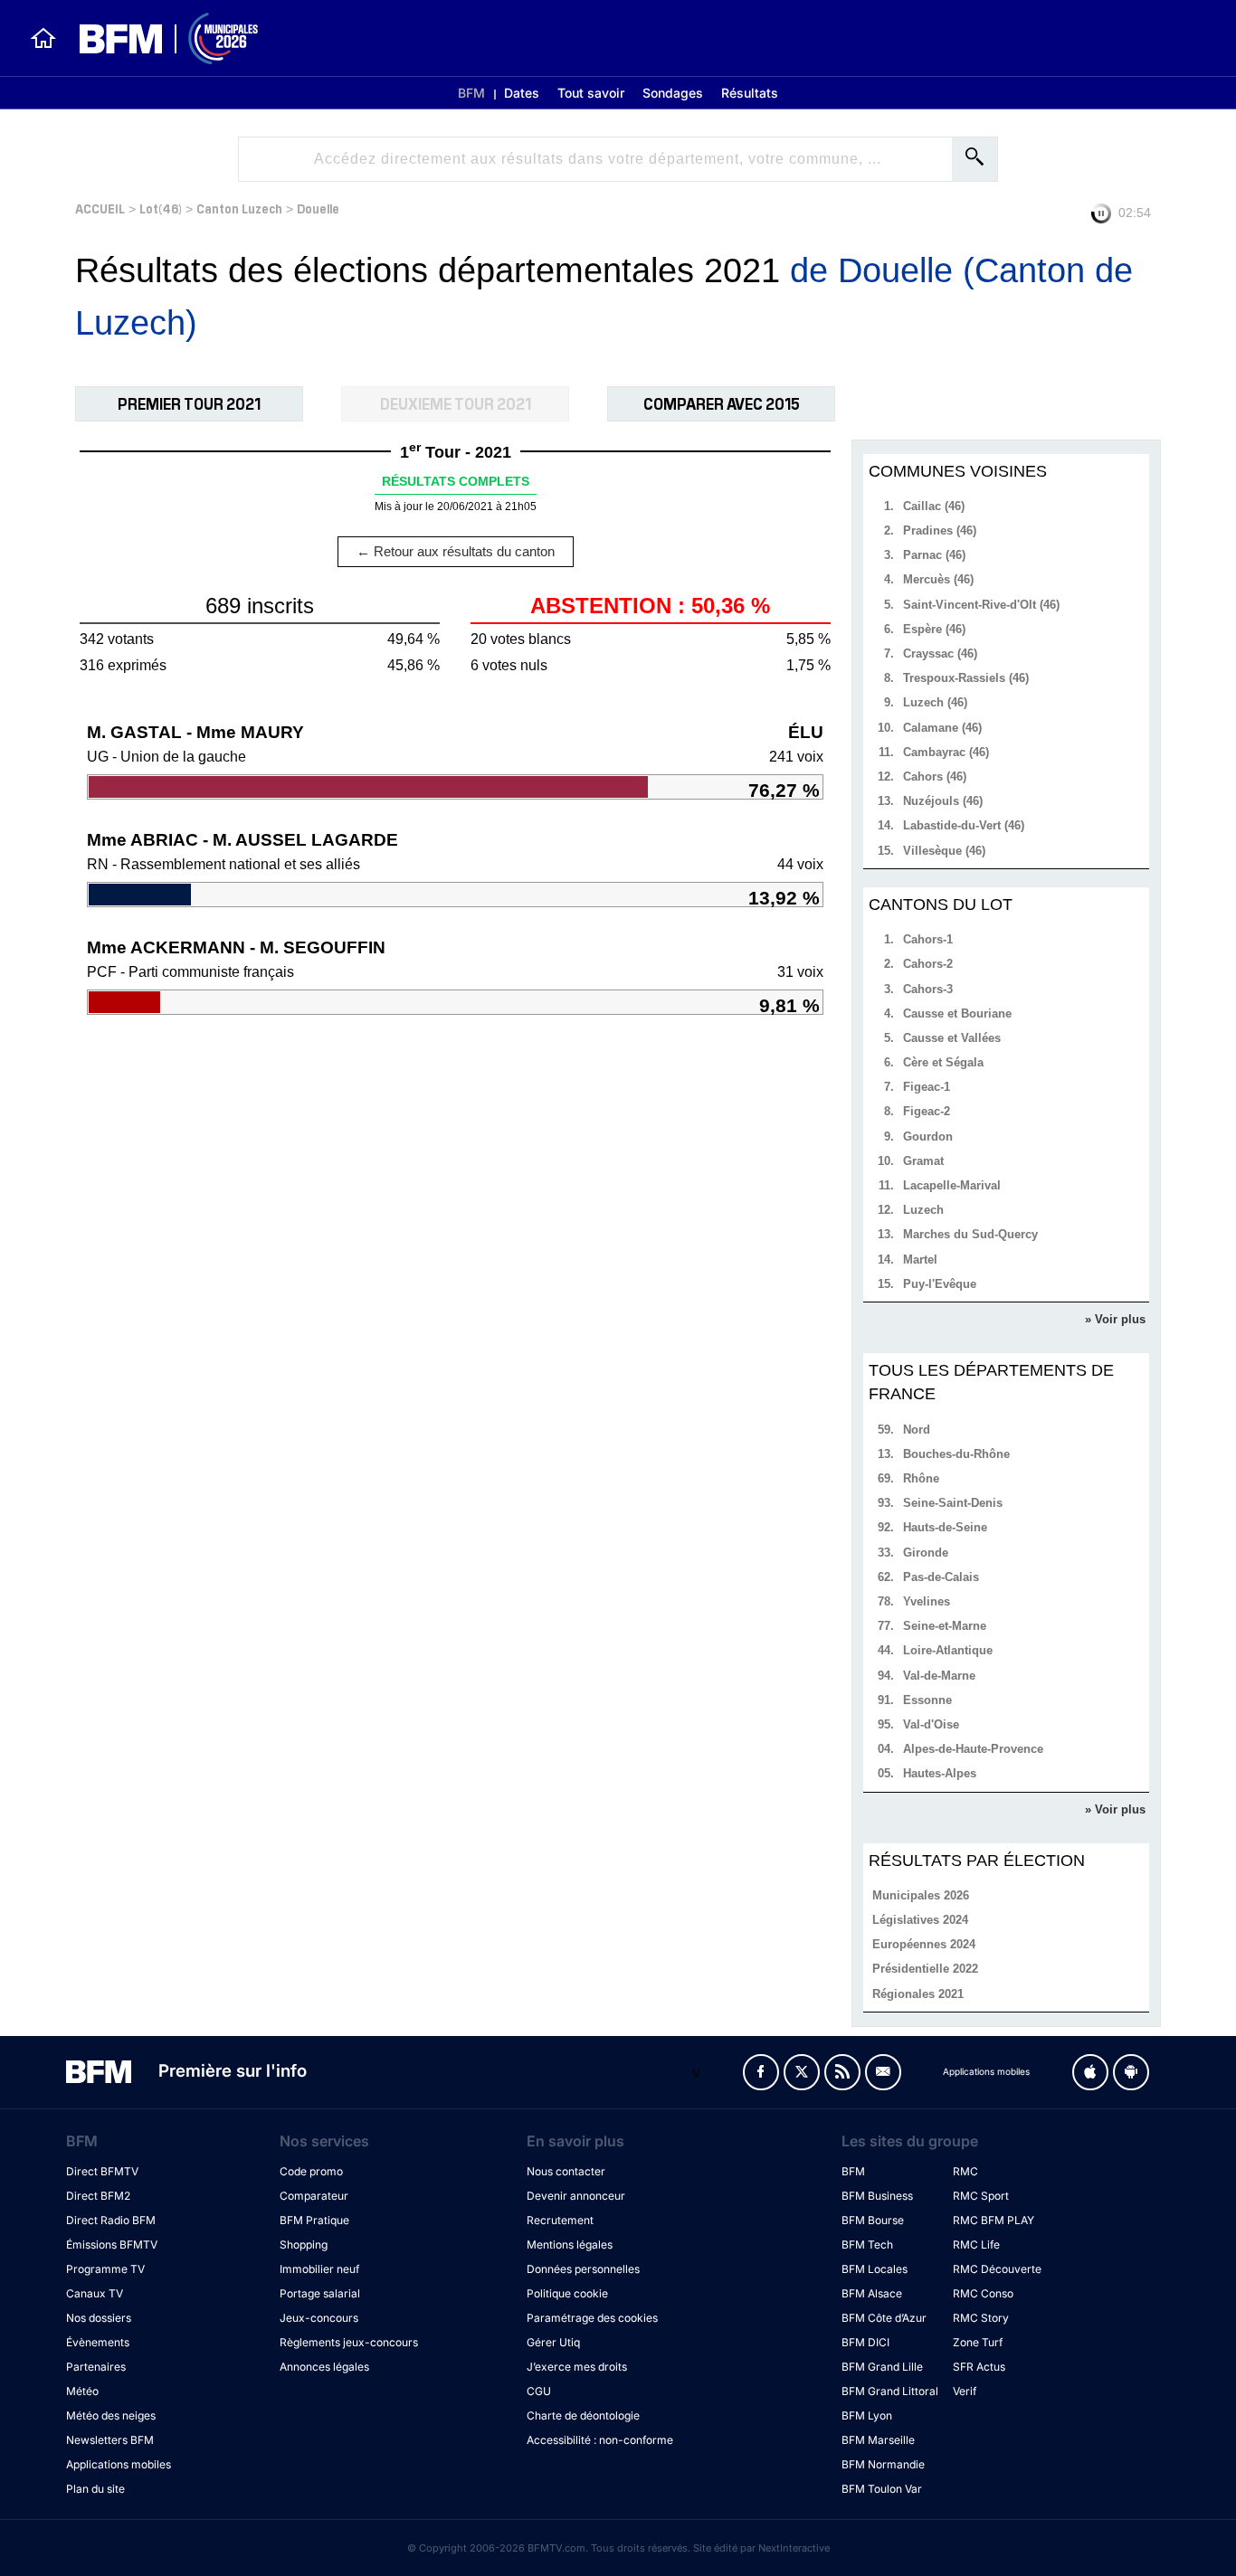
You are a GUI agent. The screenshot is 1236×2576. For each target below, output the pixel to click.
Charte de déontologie (583, 2415)
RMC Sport (981, 2196)
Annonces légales (324, 2367)
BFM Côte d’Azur (884, 2318)
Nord (917, 1430)
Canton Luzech (239, 208)
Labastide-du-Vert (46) (964, 825)
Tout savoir (591, 93)
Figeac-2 (927, 1111)
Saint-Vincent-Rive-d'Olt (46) (981, 605)
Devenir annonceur (576, 2196)
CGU (539, 2391)
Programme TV (105, 2269)
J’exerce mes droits (577, 2367)
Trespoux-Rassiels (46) (966, 678)
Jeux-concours (319, 2318)
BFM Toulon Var (882, 2489)
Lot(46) (161, 208)
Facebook (761, 2072)
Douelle (318, 208)
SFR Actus (979, 2367)
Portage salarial (320, 2293)
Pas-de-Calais (941, 1577)
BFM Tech (867, 2245)
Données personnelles (583, 2269)
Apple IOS (1090, 2072)
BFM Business (877, 2196)
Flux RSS (842, 2072)
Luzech (923, 1210)
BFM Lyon (867, 2415)
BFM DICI (865, 2342)
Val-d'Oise (931, 1724)
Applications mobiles (119, 2464)
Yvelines (927, 1601)
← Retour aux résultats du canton (456, 551)
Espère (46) (934, 629)
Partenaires (96, 2367)
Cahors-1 (928, 939)
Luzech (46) (935, 702)
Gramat (923, 1161)
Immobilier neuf (319, 2269)
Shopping (304, 2245)
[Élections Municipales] (158, 38)
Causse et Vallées (952, 1038)
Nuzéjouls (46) (943, 801)
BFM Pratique (314, 2220)
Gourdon (928, 1136)
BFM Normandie (883, 2464)
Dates (522, 93)
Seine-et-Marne (945, 1626)
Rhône (921, 1478)
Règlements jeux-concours (349, 2342)
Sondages (673, 93)
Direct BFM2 (98, 2196)
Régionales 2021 (918, 1994)
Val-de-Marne (939, 1676)
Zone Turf (978, 2342)
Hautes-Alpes (940, 1773)
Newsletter (883, 2072)
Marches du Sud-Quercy (970, 1234)
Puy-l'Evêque (940, 1284)
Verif (965, 2391)
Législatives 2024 (920, 1920)
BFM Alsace (872, 2293)
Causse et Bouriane (957, 1013)
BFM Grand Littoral (890, 2391)
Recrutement (560, 2220)
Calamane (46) (942, 728)
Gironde (926, 1553)
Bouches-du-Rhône (956, 1454)
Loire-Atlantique (948, 1650)
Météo (82, 2391)
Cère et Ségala (943, 1062)
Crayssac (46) (940, 653)
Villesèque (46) (944, 851)
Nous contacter (566, 2171)
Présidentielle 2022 (925, 1969)
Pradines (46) (940, 530)
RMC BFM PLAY (994, 2220)
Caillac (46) (934, 506)
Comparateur (314, 2196)
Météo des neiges (111, 2415)
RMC (965, 2171)
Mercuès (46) (938, 579)
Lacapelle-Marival (952, 1185)
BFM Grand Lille (882, 2367)
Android (1131, 2072)
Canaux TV (95, 2293)
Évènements (98, 2342)
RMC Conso (983, 2293)
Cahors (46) (935, 777)
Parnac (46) (934, 555)
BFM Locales (875, 2269)
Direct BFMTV (102, 2171)
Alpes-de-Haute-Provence (973, 1749)
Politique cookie (567, 2293)
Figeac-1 (927, 1087)
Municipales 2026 (921, 1895)
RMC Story (981, 2318)
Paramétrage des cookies (592, 2318)
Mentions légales (570, 2245)
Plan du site (95, 2489)
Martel (920, 1260)
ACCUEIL (100, 208)
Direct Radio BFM (111, 2220)
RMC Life (976, 2245)
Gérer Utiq (553, 2342)
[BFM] (43, 38)
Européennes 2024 (924, 1944)
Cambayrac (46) (946, 752)
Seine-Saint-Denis (953, 1503)
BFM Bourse (873, 2220)
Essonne (927, 1700)
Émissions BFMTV (112, 2245)
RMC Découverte (997, 2269)
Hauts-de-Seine (945, 1527)
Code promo (311, 2171)
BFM (471, 93)
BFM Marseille (878, 2440)
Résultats (750, 93)
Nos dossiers (99, 2318)
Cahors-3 (928, 989)
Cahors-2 (928, 964)
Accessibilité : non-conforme (600, 2440)
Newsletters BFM (110, 2440)
